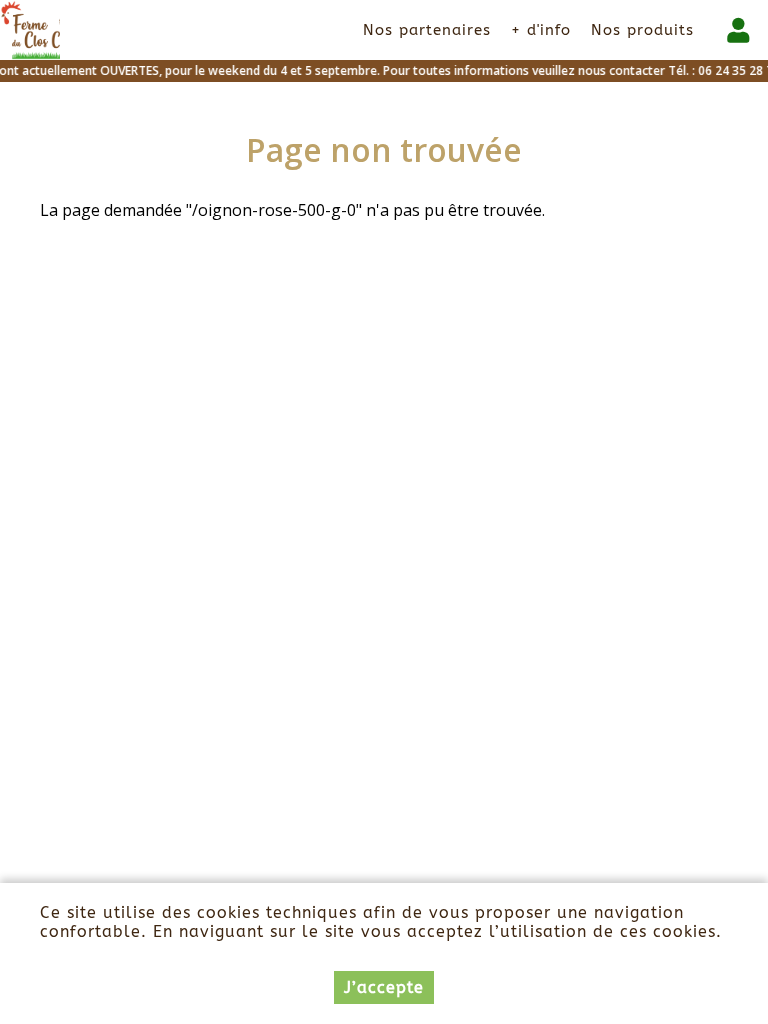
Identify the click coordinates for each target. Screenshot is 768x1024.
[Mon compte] (738, 30)
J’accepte (384, 987)
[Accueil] (30, 30)
